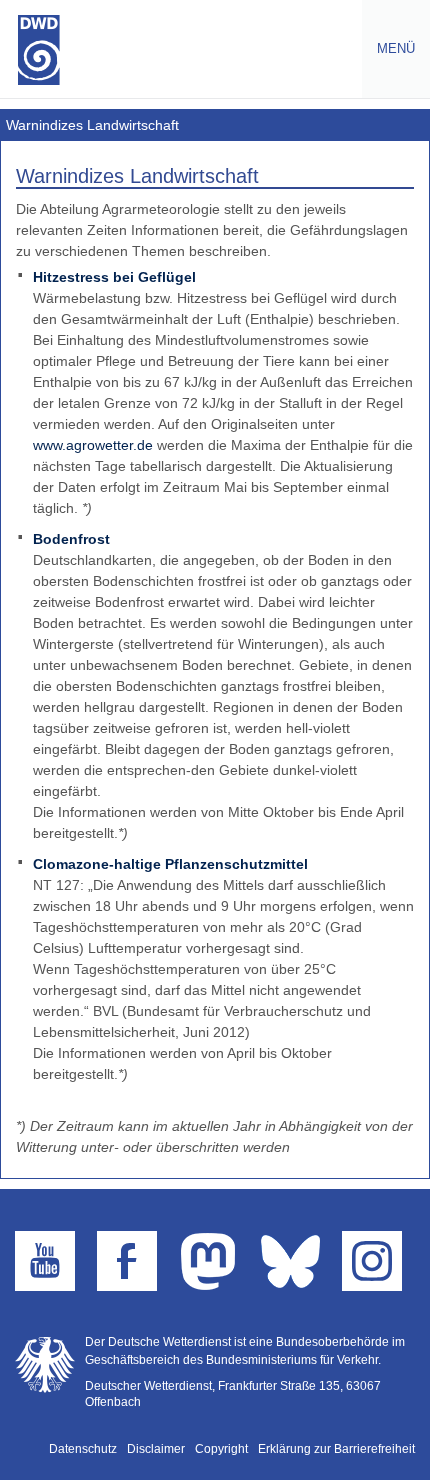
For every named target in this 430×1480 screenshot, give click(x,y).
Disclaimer (156, 1449)
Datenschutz (83, 1449)
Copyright (221, 1449)
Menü (388, 48)
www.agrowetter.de (93, 445)
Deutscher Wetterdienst (39, 50)
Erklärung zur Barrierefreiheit (336, 1449)
